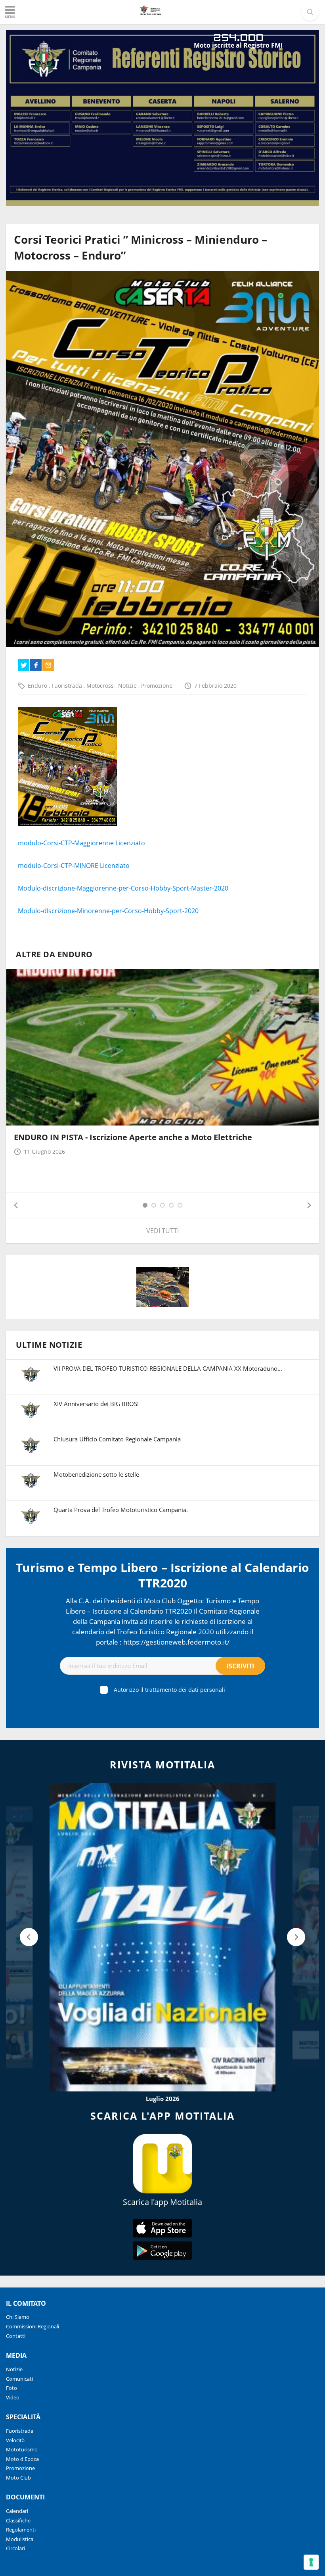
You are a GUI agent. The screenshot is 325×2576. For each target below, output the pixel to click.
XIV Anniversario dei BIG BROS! (96, 1404)
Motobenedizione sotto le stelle (96, 1474)
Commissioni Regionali (32, 2326)
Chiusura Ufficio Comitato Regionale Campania (117, 1439)
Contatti (16, 2336)
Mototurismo (22, 2449)
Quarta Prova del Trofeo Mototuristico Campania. (121, 1510)
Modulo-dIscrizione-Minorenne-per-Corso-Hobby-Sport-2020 (108, 911)
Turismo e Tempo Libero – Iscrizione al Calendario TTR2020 (162, 1575)
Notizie (128, 686)
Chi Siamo (18, 2317)
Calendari (17, 2511)
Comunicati (19, 2379)
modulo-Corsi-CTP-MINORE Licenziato (74, 866)
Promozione (157, 686)
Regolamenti (21, 2530)
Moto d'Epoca (22, 2459)
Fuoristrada (68, 686)
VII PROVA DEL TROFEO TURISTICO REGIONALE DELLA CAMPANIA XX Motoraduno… (168, 1368)
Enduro (38, 686)
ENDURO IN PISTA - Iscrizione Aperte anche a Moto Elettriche (133, 1137)
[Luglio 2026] (162, 1937)
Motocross (101, 686)
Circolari (15, 2548)
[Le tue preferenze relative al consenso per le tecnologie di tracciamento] (311, 2562)
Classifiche (18, 2520)
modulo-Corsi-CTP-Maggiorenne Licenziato (81, 843)
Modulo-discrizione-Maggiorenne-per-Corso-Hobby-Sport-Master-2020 (123, 888)
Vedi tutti (162, 1231)
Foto (11, 2388)
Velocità (15, 2440)
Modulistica (20, 2539)
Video (13, 2397)
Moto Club (18, 2478)
